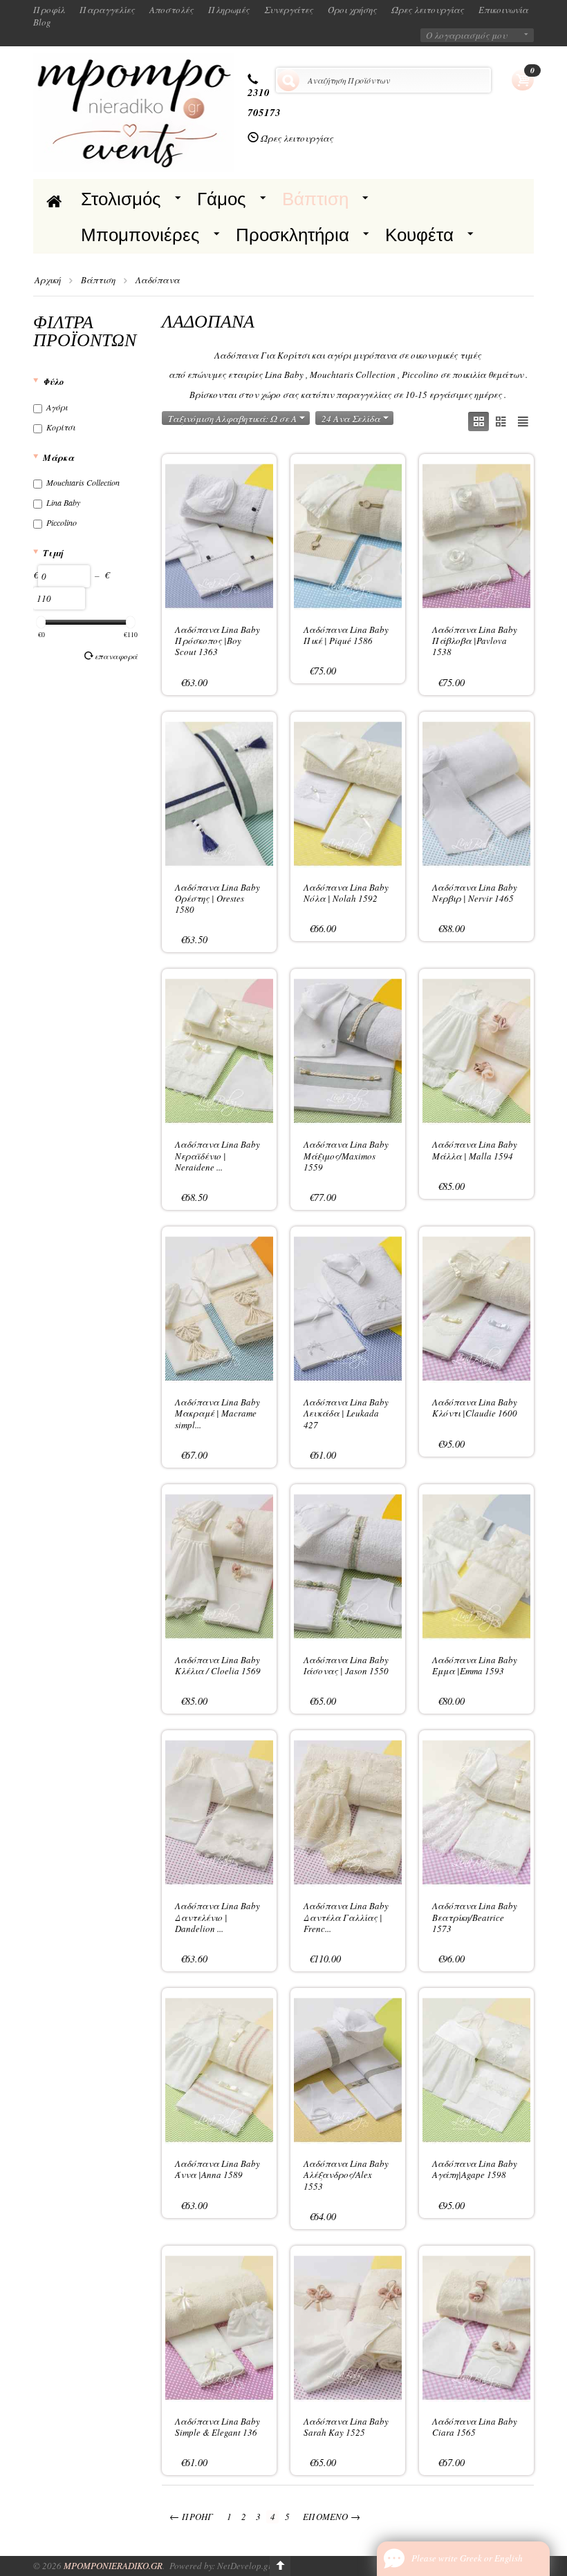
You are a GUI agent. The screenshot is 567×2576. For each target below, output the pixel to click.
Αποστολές (171, 10)
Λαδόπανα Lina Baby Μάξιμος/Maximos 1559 (346, 1156)
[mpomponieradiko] (133, 111)
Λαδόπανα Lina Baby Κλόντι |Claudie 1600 (475, 1408)
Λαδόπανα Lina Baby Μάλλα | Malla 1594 (475, 1150)
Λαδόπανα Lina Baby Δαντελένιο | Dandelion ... (217, 1917)
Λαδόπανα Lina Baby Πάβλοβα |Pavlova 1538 (475, 641)
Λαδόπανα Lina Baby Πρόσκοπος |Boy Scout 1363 (217, 641)
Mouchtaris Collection (83, 482)
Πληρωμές (229, 10)
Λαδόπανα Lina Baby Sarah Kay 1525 (346, 2427)
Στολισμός (121, 199)
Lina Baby (63, 502)
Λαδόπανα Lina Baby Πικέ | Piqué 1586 (346, 635)
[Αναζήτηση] (288, 80)
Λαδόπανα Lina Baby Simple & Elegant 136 (217, 2427)
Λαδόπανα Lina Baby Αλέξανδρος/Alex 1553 (346, 2175)
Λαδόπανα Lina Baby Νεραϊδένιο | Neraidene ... (217, 1156)
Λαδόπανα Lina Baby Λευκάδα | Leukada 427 (346, 1413)
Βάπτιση (315, 199)
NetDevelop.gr (244, 2566)
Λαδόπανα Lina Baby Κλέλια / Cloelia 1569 (218, 1665)
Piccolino (62, 522)
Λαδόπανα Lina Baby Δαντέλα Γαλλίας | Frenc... (346, 1917)
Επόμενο (332, 2516)
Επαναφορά (116, 656)
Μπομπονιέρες (140, 235)
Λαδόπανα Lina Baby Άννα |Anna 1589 (217, 2169)
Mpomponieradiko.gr (113, 2566)
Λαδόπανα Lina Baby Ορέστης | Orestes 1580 (217, 899)
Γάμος (222, 199)
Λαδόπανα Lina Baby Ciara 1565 (475, 2427)
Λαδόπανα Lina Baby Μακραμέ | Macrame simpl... (217, 1413)
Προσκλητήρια (292, 235)
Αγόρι (57, 407)
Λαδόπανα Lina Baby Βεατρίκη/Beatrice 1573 (475, 1917)
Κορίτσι (61, 427)
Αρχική (48, 280)
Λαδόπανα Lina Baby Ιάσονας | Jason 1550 (346, 1665)
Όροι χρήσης (352, 10)
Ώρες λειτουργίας (428, 10)
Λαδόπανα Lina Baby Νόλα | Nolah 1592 (346, 893)
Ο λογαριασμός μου (466, 35)
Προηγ (191, 2516)
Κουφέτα (419, 235)
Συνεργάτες (289, 10)
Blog (42, 22)
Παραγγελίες (107, 10)
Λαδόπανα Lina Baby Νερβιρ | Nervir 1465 (475, 893)
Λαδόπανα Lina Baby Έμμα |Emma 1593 (475, 1665)
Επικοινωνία (503, 10)
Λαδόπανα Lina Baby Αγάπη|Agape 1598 (475, 2169)
